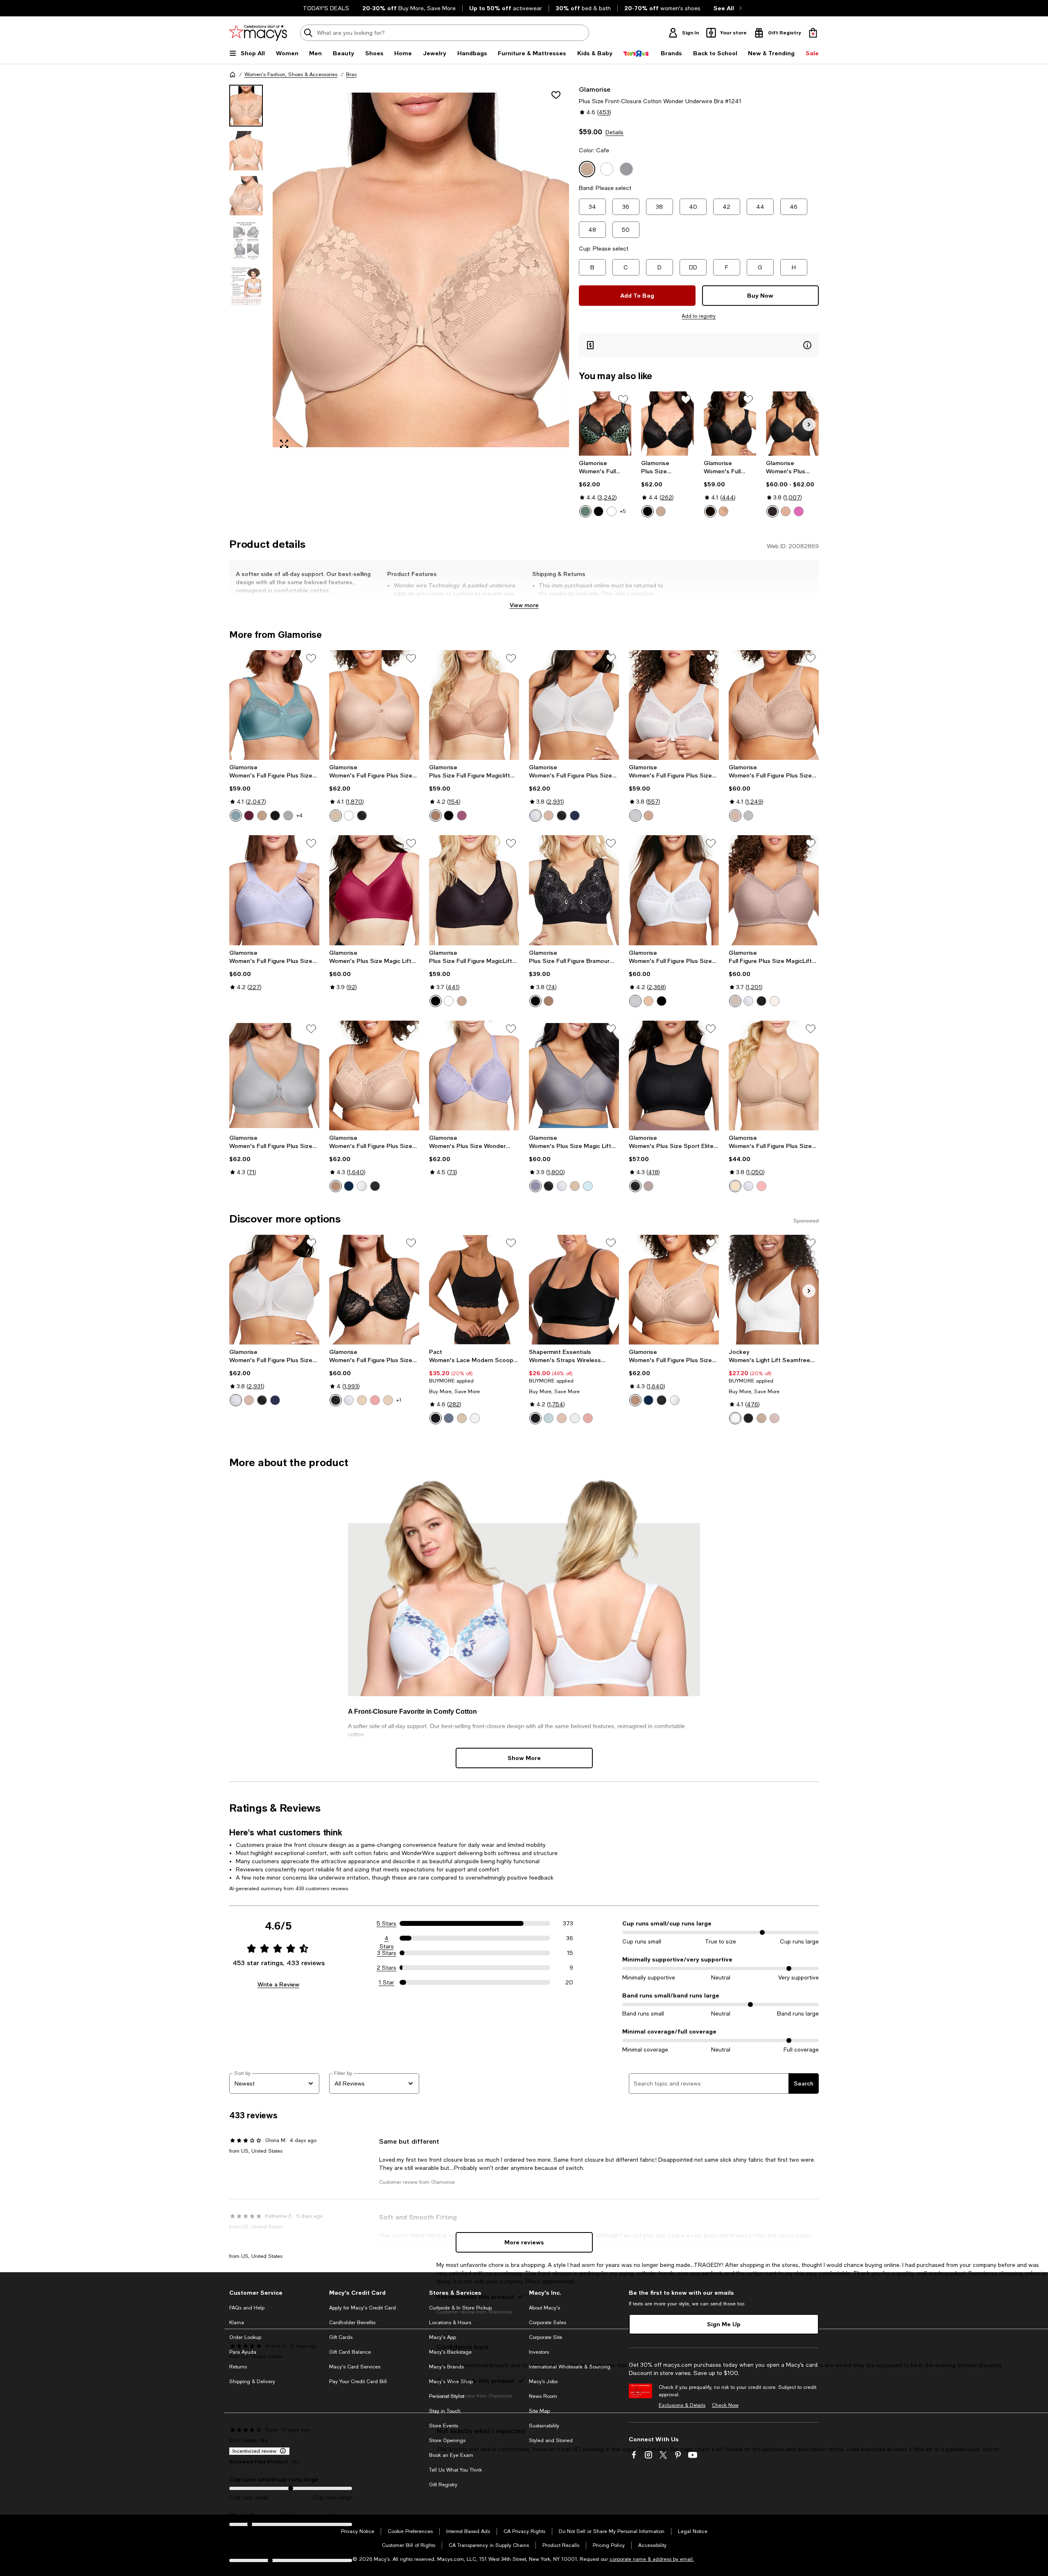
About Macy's (544, 2308)
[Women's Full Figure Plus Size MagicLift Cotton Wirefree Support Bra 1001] (274, 890)
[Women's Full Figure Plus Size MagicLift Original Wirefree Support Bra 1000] (274, 705)
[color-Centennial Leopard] (585, 511)
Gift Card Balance (350, 2352)
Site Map (539, 2411)
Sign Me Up (724, 2324)
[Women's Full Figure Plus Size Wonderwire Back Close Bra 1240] (730, 424)
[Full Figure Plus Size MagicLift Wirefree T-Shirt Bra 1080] (774, 890)
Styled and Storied (551, 2440)
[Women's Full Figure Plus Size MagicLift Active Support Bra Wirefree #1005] (274, 1076)
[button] (399, 270)
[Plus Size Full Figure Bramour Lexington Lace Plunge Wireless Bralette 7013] (574, 890)
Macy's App (443, 2337)
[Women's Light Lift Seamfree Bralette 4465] (774, 1290)
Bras (351, 75)
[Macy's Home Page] (258, 33)
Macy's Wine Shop (451, 2382)
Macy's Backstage (450, 2352)
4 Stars (387, 1939)
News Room (543, 2396)
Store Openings (447, 2440)
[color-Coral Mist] (775, 1418)
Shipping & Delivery (252, 2382)
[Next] (809, 425)
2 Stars (386, 1968)
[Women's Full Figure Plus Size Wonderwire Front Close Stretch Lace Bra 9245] (374, 1290)
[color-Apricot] (375, 1400)
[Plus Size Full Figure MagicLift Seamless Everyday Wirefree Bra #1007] (474, 890)
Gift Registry (443, 2485)
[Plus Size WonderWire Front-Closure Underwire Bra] (667, 424)
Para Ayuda (243, 2352)
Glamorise (595, 89)
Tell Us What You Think (455, 2470)
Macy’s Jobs (543, 2382)
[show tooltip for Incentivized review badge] (281, 2451)
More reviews (524, 2242)
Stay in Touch (445, 2411)
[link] (605, 488)
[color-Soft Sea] (549, 1418)
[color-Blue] (575, 816)
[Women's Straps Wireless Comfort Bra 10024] (574, 1290)
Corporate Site (545, 2337)
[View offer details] (699, 345)
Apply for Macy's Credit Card (363, 2308)
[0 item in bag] (813, 33)
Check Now (725, 2405)
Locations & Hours (450, 2323)
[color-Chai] (562, 1418)
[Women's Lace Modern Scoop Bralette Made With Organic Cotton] (474, 1290)
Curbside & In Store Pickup (460, 2308)
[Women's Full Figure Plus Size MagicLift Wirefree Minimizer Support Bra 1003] (374, 1076)
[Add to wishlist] (556, 95)
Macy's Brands (446, 2367)
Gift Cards (341, 2337)
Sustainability (544, 2426)
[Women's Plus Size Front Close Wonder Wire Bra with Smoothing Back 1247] (792, 424)
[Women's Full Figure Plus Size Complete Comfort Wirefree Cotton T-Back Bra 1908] (774, 1076)
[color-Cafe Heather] (735, 816)
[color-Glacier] (236, 816)
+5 (623, 511)
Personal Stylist (447, 2396)
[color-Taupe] (735, 1001)
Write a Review (278, 1984)
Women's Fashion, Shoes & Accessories (291, 75)
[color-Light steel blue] (449, 1418)
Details (614, 132)
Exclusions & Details (682, 2405)
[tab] (246, 106)
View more (524, 605)
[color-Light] (761, 1418)
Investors (539, 2352)
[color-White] (612, 511)
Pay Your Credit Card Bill (358, 2382)
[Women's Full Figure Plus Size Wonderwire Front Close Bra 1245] (605, 424)
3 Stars (387, 1953)
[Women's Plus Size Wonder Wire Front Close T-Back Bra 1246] (474, 1076)
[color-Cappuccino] (786, 511)
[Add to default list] (623, 400)
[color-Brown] (661, 511)
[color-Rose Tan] (648, 1186)
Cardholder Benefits (352, 2323)
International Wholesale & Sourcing (570, 2367)
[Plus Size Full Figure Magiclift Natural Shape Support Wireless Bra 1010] (474, 705)
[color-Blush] (262, 816)
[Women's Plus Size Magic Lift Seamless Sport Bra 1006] (374, 890)
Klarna (237, 2323)
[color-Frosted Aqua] (588, 1186)
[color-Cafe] (723, 511)
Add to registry (699, 316)
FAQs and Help (247, 2308)
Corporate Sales (548, 2323)
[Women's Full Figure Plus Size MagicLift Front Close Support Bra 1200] (674, 705)
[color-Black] (599, 511)
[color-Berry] (799, 511)
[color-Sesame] (462, 1418)
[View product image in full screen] (284, 444)
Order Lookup (245, 2337)
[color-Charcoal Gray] (535, 1186)
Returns (238, 2367)
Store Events (444, 2426)
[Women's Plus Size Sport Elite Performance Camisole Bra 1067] (674, 1076)
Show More (524, 1758)
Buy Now (760, 295)
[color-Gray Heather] (748, 816)
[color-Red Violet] (462, 816)
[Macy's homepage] (233, 75)
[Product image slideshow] (421, 270)
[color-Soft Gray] (288, 816)
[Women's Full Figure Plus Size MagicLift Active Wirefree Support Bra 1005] (374, 705)
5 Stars (386, 1923)
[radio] (585, 511)
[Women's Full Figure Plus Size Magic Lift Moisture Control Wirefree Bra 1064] (774, 705)
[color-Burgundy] (249, 816)
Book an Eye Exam (451, 2455)
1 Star (386, 1982)
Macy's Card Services (355, 2367)
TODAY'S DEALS (326, 8)
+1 (399, 1400)
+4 (299, 816)
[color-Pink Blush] (761, 1186)
